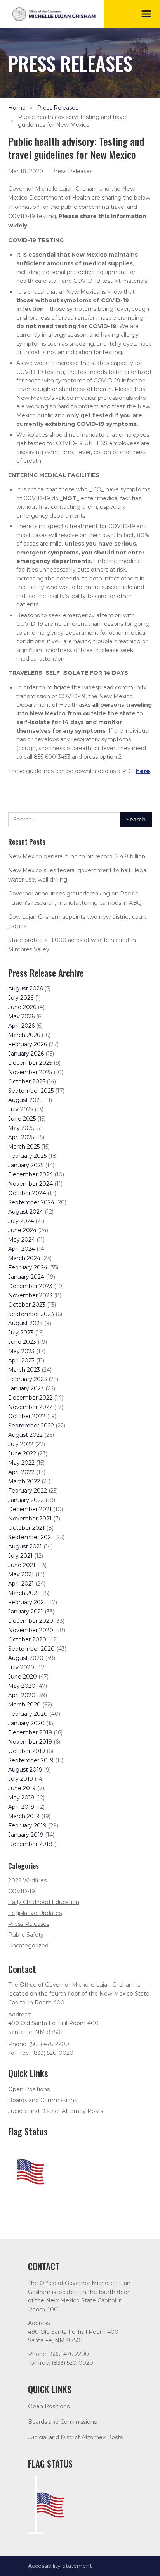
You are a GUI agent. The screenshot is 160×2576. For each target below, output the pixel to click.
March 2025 (24, 1147)
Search (136, 820)
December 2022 (30, 1398)
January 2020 (26, 1723)
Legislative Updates (35, 1913)
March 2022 (24, 1481)
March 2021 (24, 1593)
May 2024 (22, 1240)
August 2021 (25, 1546)
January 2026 (26, 1054)
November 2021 (30, 1519)
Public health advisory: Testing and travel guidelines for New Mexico (73, 121)
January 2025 (26, 1165)
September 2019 (31, 1760)
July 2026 (21, 998)
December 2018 (30, 1844)
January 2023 (26, 1388)
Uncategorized (28, 1946)
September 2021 (31, 1537)
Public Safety (26, 1935)
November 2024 (30, 1184)
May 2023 (21, 1351)
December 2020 (31, 1621)
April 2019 (21, 1807)
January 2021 (26, 1612)
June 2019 (22, 1788)
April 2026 (21, 1026)
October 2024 (27, 1193)
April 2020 (22, 1695)
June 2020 (23, 1677)
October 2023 (27, 1305)
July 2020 (21, 1667)
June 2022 (22, 1453)
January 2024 (26, 1277)
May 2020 (22, 1686)
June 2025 (22, 1119)
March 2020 (24, 1705)
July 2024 (21, 1221)
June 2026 (22, 1007)
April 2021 (21, 1584)
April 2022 (21, 1472)
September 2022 (31, 1426)
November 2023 (30, 1295)
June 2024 (22, 1230)
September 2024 (31, 1202)
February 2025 (27, 1156)
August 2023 (25, 1323)
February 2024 (28, 1267)
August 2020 (26, 1658)
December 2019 (30, 1732)
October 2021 (26, 1528)
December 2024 (30, 1174)
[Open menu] (146, 14)
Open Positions (29, 2089)
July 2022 (21, 1444)
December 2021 (30, 1509)
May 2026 (21, 1016)
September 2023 (31, 1314)
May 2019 (21, 1798)
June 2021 (22, 1565)
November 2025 (30, 1072)
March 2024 (24, 1258)
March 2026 (24, 1035)
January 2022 (26, 1500)
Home (17, 108)
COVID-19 (22, 1891)
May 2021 (21, 1574)
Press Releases (57, 108)
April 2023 (21, 1360)
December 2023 (30, 1286)
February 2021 (27, 1602)
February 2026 (28, 1044)
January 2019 (26, 1835)
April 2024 (22, 1249)
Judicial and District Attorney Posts (56, 2111)
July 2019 (21, 1779)
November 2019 (30, 1742)
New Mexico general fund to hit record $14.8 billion (77, 856)
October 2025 (27, 1081)
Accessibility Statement (60, 2566)
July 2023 (21, 1333)
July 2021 (20, 1556)
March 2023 (24, 1370)
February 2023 (28, 1379)
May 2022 (21, 1463)
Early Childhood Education (44, 1902)
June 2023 (22, 1342)
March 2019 (24, 1816)
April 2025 (21, 1137)
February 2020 (28, 1714)
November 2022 (30, 1407)
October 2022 (27, 1416)
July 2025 (21, 1109)
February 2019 (27, 1825)
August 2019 (25, 1770)
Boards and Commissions (43, 2100)
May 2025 (21, 1128)
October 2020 (27, 1639)
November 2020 (31, 1630)
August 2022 (25, 1435)
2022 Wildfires (27, 1880)
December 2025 (30, 1063)
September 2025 (31, 1091)
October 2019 (27, 1751)
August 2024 (26, 1212)
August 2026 (25, 988)
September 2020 (31, 1649)
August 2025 (25, 1100)
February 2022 (28, 1491)
